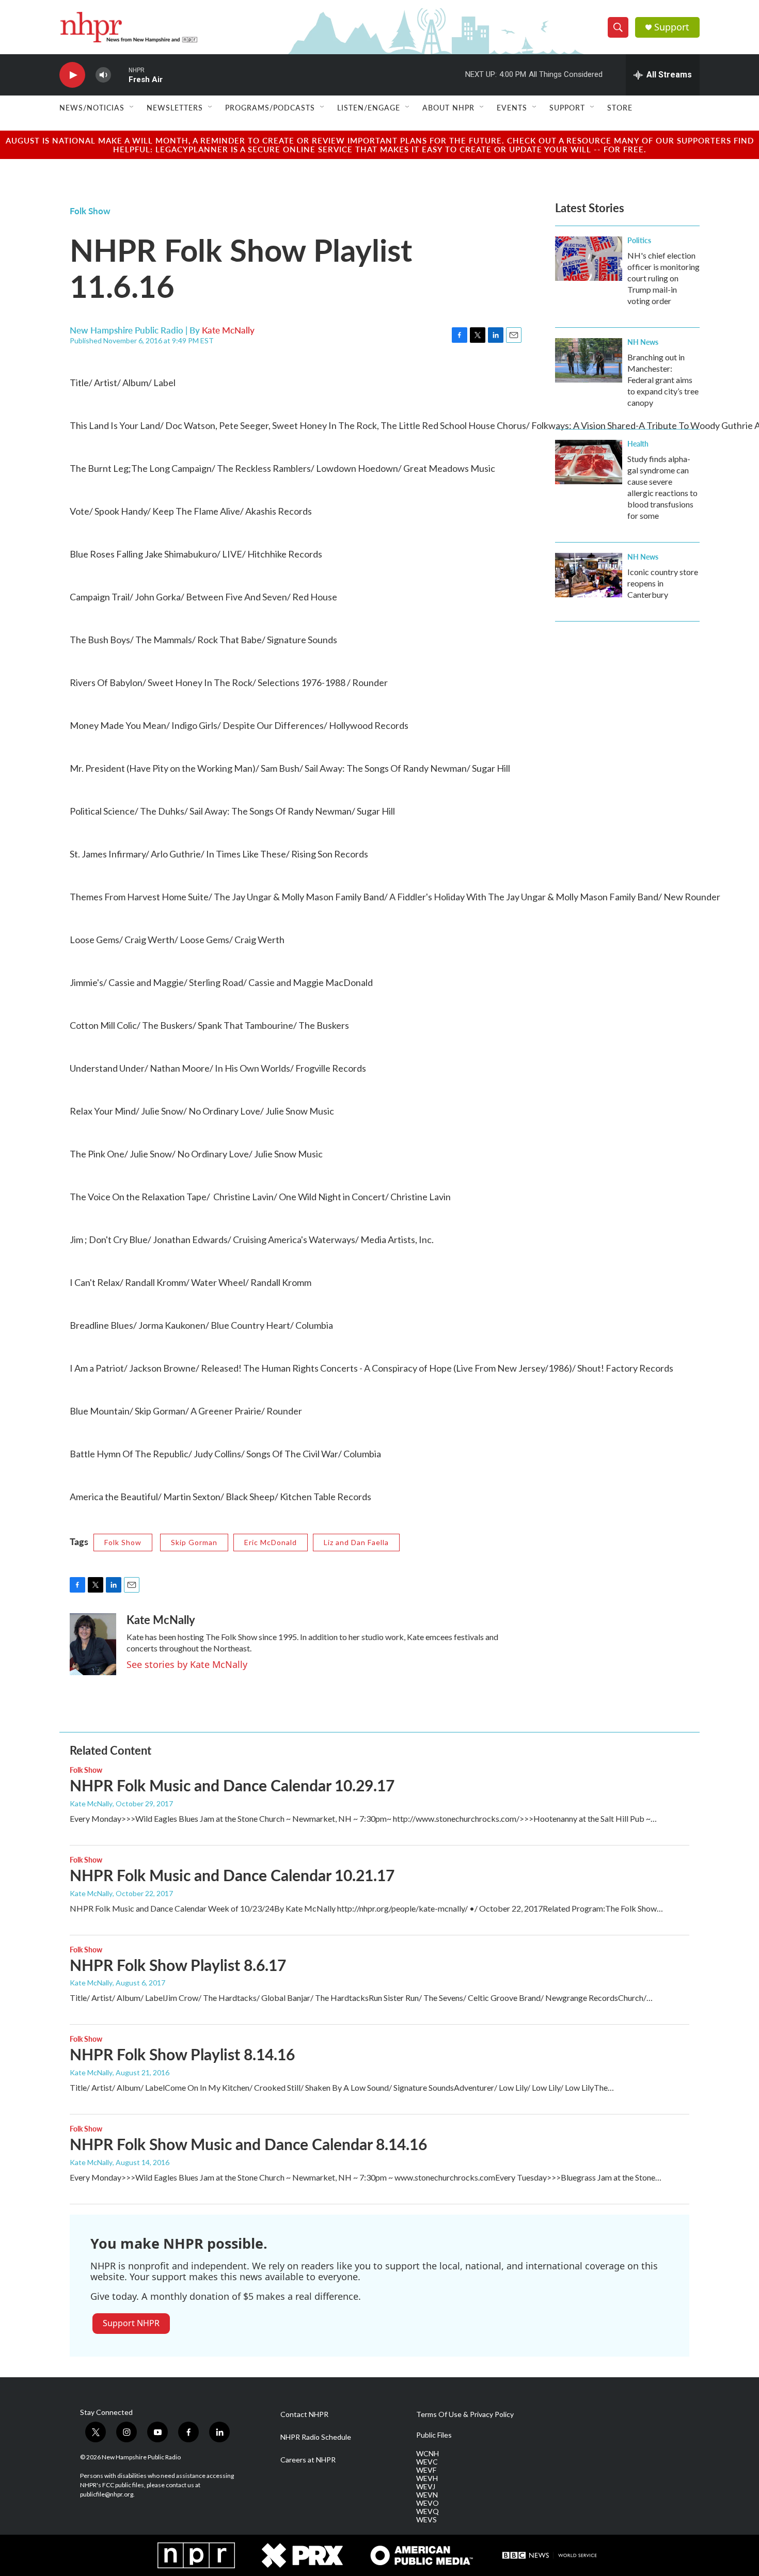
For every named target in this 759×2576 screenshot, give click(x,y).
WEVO (428, 2503)
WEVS (426, 2520)
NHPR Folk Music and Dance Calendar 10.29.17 (232, 1785)
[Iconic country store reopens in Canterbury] (589, 575)
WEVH (427, 2478)
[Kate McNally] (93, 1644)
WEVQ (428, 2511)
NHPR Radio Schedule (316, 2437)
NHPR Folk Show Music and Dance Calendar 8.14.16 (248, 2144)
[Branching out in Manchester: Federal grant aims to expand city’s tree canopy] (589, 360)
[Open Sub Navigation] (132, 107)
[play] (72, 75)
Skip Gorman (194, 1542)
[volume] (103, 75)
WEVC (427, 2462)
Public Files (434, 2435)
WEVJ (426, 2487)
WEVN (427, 2495)
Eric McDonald (271, 1542)
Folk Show (90, 211)
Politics (639, 240)
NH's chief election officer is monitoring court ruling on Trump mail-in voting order (663, 278)
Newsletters (175, 107)
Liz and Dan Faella (356, 1542)
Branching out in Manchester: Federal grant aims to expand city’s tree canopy (663, 380)
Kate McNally (228, 330)
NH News (643, 342)
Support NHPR (131, 2323)
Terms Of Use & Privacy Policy (465, 2414)
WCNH (428, 2454)
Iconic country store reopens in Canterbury (663, 583)
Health (638, 443)
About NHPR (448, 107)
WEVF (426, 2470)
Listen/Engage (369, 107)
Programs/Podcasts (270, 107)
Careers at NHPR (308, 2460)
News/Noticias (92, 107)
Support (672, 27)
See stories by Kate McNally (187, 1664)
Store (620, 107)
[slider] (120, 75)
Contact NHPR (304, 2414)
